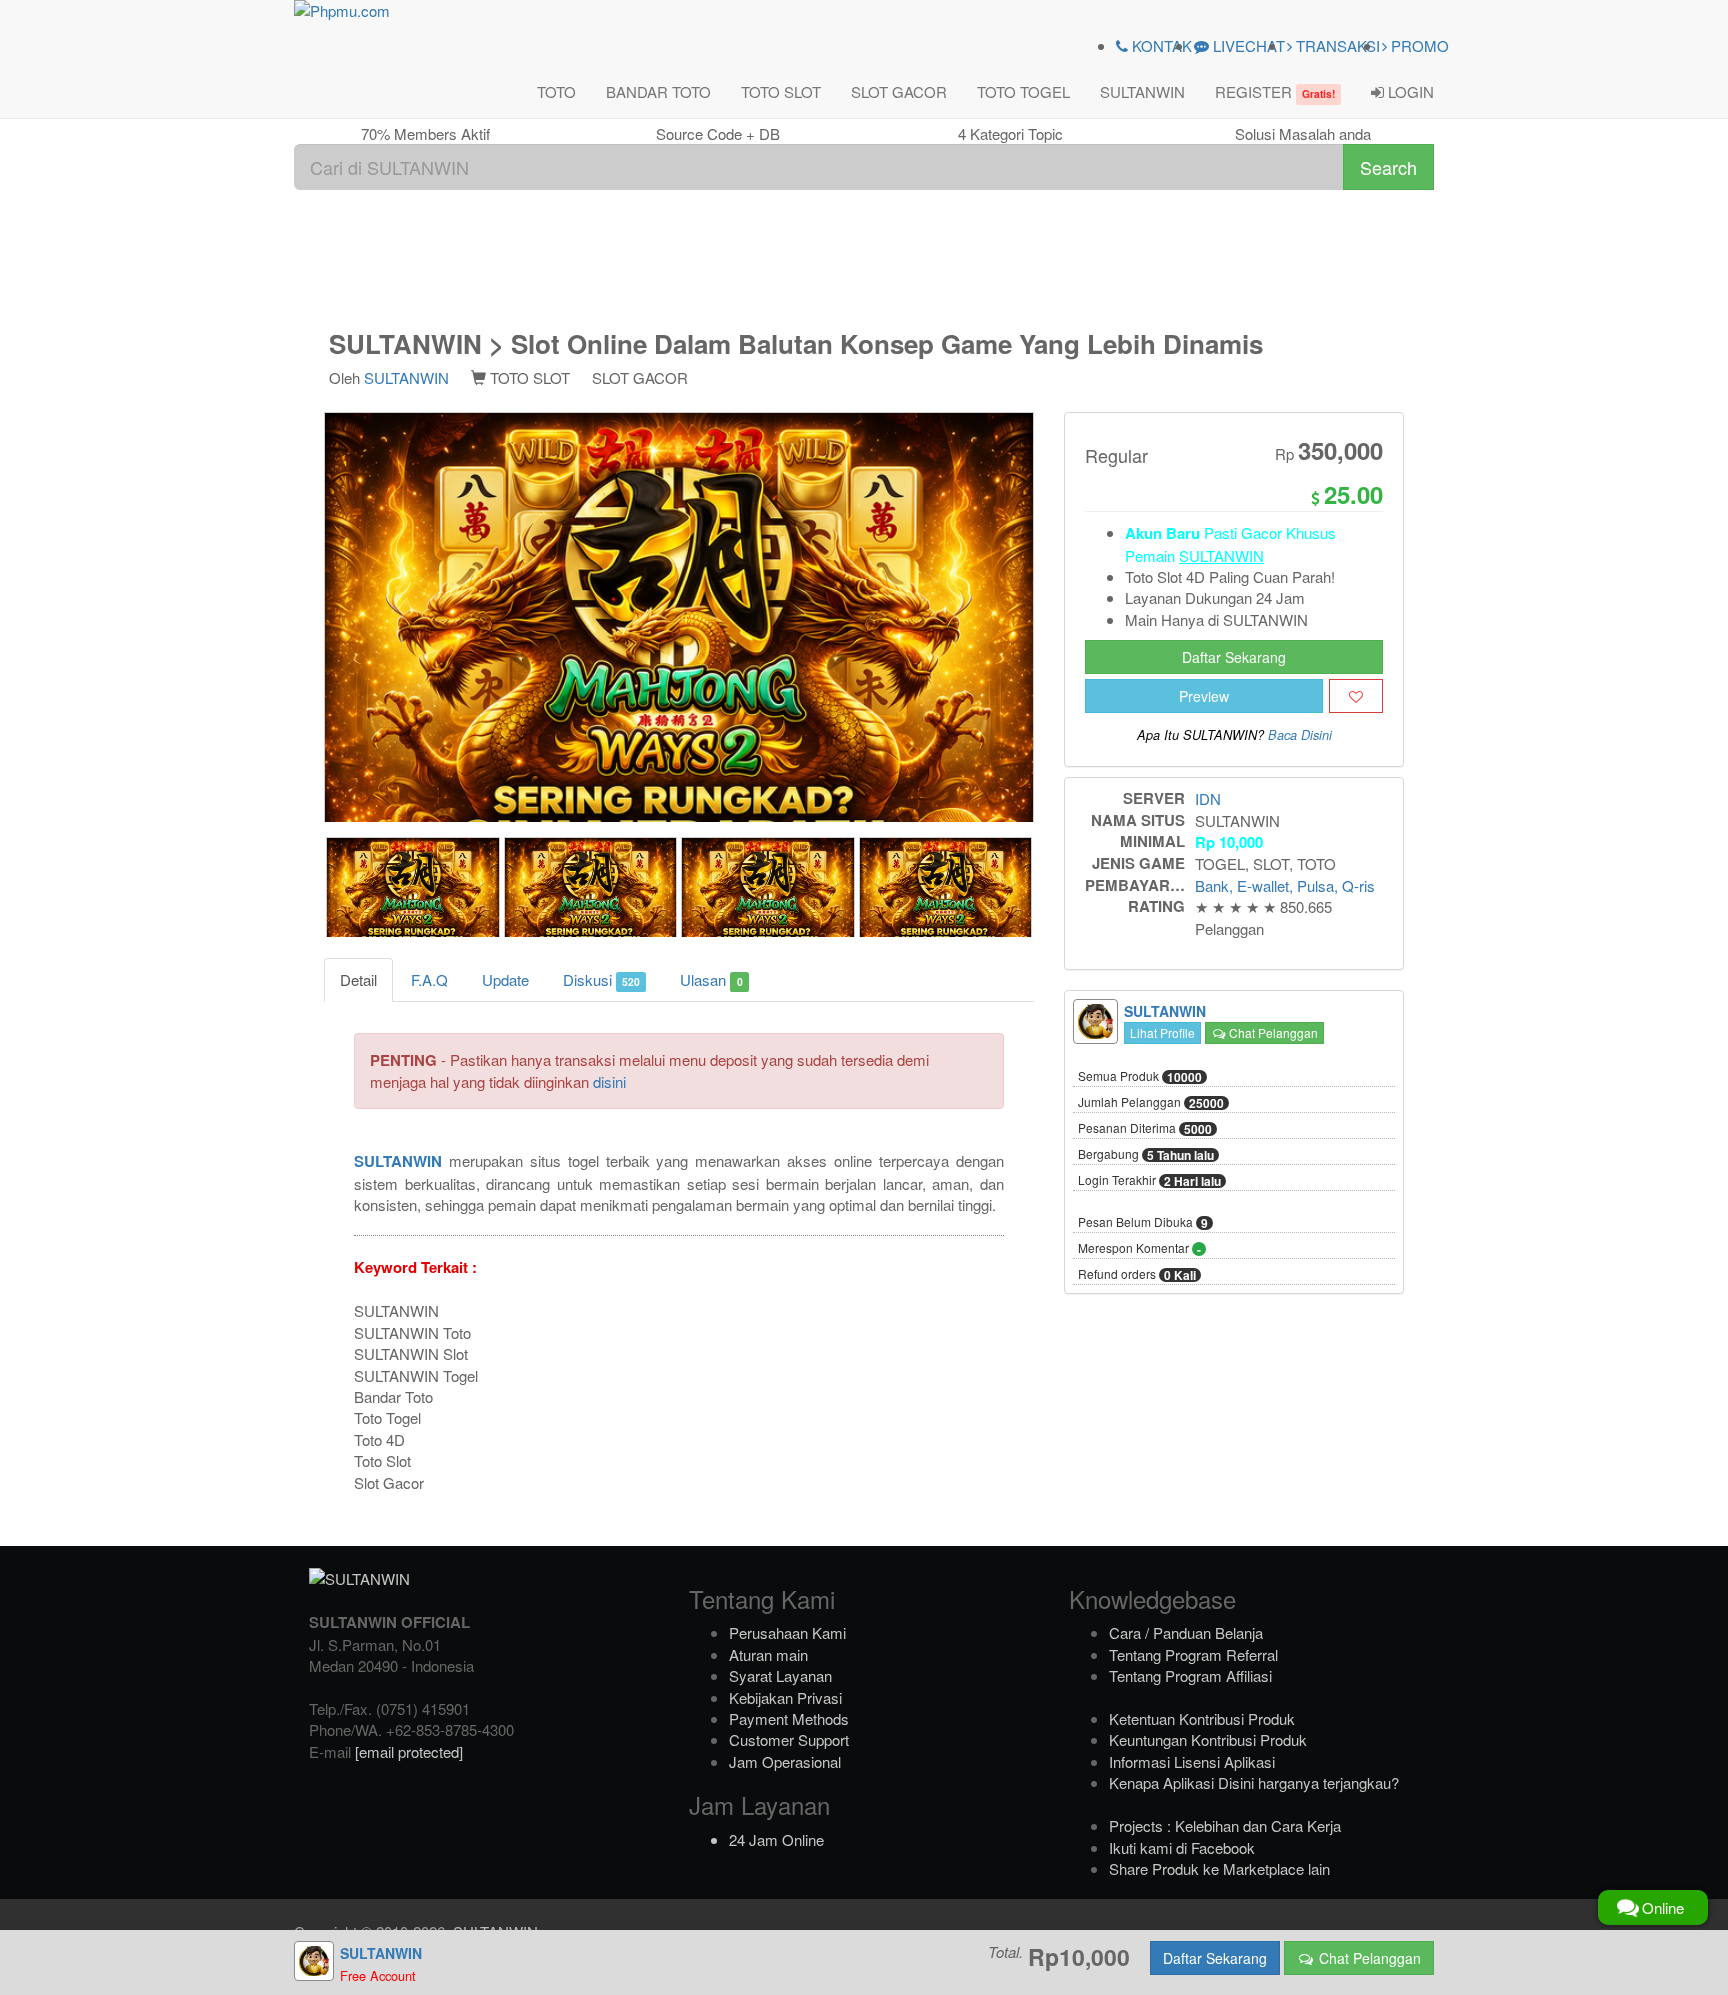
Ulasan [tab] (711, 979)
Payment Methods (789, 1718)
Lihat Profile (1162, 1032)
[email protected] (409, 1751)
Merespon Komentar (1139, 1249)
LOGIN (1409, 91)
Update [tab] (505, 979)
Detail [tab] (358, 979)
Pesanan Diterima (1145, 1129)
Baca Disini (1300, 735)
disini (609, 1081)
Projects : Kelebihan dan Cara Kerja (1225, 1825)
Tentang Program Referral (1193, 1654)
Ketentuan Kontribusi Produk (1202, 1718)
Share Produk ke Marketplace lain (1219, 1868)
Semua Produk (1140, 1077)
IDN (1208, 798)
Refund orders (1137, 1275)
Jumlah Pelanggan (1151, 1103)
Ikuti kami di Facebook (1182, 1847)
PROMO (1418, 45)
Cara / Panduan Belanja (1186, 1632)
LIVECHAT (1247, 45)
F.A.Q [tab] (429, 979)
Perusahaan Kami (787, 1632)
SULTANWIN (1142, 91)
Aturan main (768, 1654)
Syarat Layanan (780, 1675)
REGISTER (1275, 91)
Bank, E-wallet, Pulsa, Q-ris (1285, 885)
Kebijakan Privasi (785, 1697)
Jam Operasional (785, 1761)
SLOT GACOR (899, 91)
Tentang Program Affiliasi (1190, 1675)
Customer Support (789, 1739)
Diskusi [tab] (601, 979)
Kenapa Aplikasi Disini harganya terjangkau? (1254, 1782)
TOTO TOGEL (1023, 91)
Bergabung (1146, 1155)
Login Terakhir (1149, 1181)
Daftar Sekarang (1234, 657)
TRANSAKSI (1336, 45)
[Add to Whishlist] (1356, 696)
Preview (1204, 696)
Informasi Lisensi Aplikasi (1192, 1761)
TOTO (556, 91)
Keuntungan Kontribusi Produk (1208, 1739)
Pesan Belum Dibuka (1143, 1223)
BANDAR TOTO (658, 91)
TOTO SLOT (781, 91)
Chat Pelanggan (1272, 1032)
